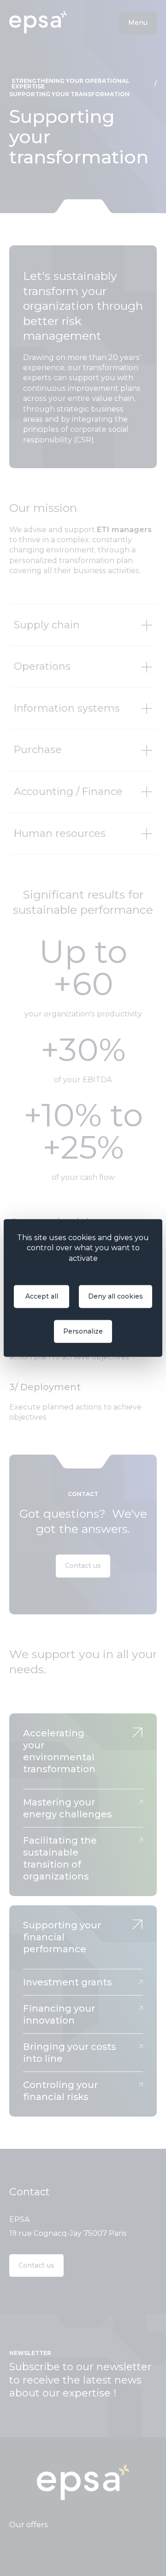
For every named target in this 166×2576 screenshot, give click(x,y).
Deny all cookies (116, 1297)
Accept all (42, 1297)
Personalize (83, 1332)
